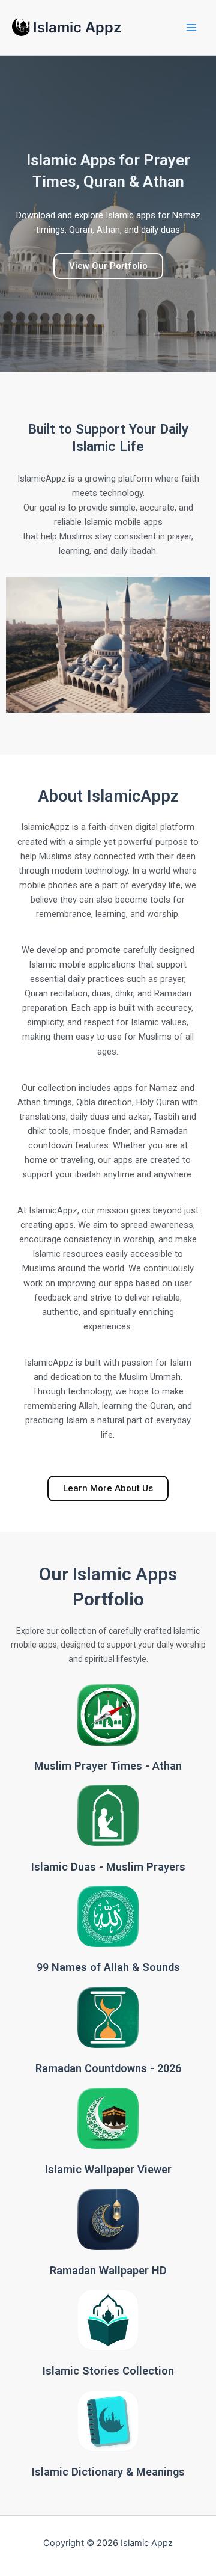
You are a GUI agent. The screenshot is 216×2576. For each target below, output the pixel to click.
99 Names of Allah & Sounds (108, 1967)
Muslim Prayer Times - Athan (108, 1766)
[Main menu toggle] (191, 28)
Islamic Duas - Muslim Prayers (108, 1867)
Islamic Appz (77, 27)
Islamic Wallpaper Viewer (108, 2169)
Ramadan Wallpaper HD (108, 2270)
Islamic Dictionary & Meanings (108, 2472)
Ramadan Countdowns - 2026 (108, 2068)
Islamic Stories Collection (108, 2371)
